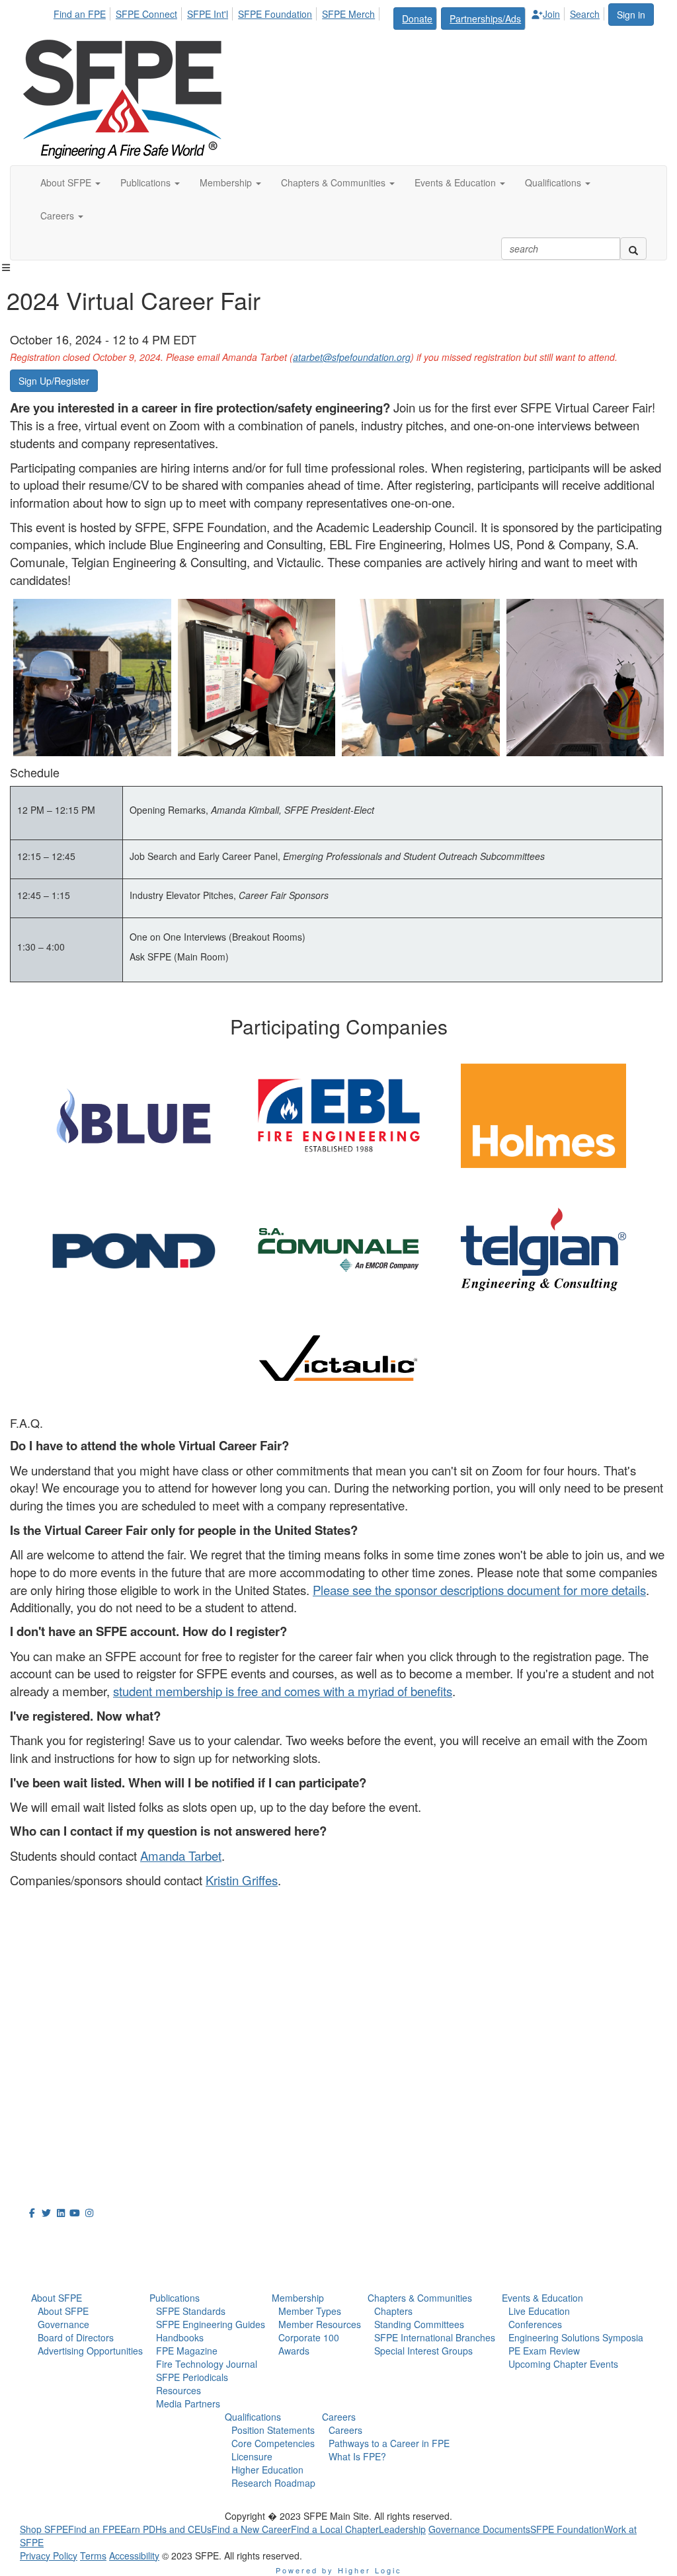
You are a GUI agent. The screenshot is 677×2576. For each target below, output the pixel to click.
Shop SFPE (44, 2529)
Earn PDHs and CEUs (166, 2529)
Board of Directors (76, 2337)
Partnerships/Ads (485, 19)
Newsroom (57, 2266)
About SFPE (57, 2298)
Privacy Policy (49, 2556)
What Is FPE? (357, 2456)
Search (585, 14)
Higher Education (267, 2470)
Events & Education (542, 2298)
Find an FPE (80, 14)
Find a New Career (251, 2529)
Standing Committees (419, 2324)
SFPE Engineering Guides (211, 2324)
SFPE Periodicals (192, 2377)
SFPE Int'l (208, 14)
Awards (294, 2351)
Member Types (310, 2311)
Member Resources (320, 2324)
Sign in (631, 15)
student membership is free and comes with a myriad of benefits (283, 1691)
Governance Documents (479, 2529)
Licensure (252, 2456)
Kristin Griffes (242, 1880)
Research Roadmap (273, 2483)
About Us (52, 2237)
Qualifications (253, 2417)
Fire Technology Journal (207, 2364)
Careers (339, 2417)
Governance (63, 2324)
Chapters (393, 2311)
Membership (298, 2298)
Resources (179, 2390)
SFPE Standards (191, 2311)
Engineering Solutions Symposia (576, 2337)
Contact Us (49, 2093)
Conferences (535, 2324)
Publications (175, 2298)
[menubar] (330, 17)
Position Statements (273, 2430)
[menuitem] (83, 12)
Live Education (539, 2311)
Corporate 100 (309, 2337)
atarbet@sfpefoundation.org (352, 357)
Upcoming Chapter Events (563, 2364)
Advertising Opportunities (90, 2351)
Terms (93, 2556)
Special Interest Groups (423, 2351)
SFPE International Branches (435, 2337)
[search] (633, 249)
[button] (70, 182)
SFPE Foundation (275, 14)
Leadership (402, 2529)
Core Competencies (273, 2443)
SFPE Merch (348, 14)
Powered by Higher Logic (339, 2570)
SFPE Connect (146, 14)
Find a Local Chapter (335, 2529)
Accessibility (134, 2556)
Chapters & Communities (420, 2298)
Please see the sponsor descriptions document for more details (479, 1590)
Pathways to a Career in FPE (389, 2443)
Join (551, 14)
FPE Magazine (187, 2351)
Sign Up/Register (54, 381)
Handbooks (180, 2337)
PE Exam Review (544, 2351)
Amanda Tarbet (181, 1855)
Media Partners (188, 2403)
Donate (417, 19)
